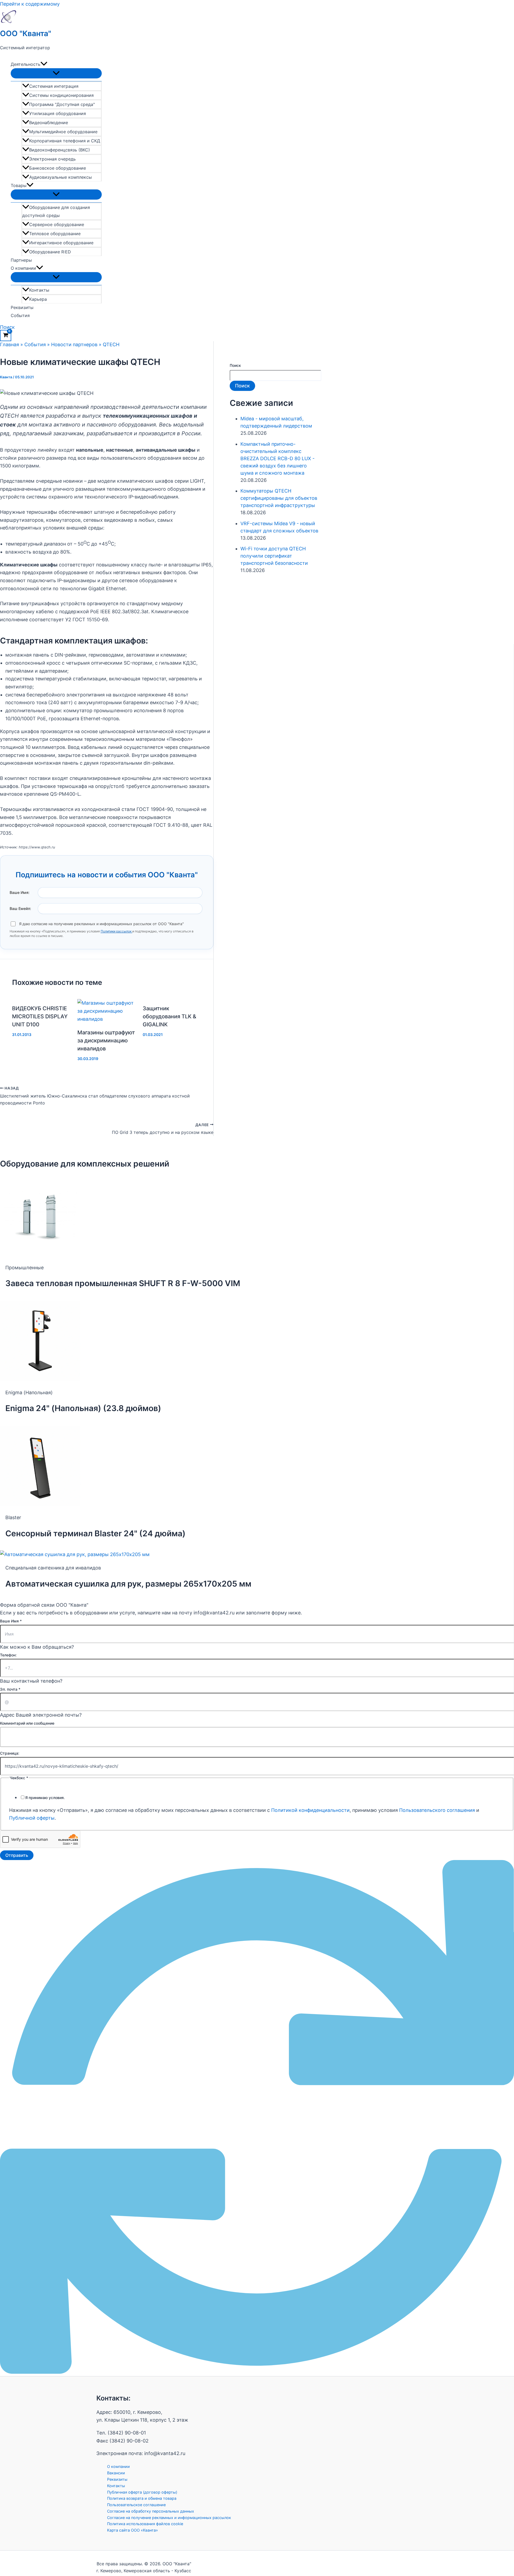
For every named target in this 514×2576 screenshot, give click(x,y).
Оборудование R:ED (50, 252)
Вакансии (116, 2473)
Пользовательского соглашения (437, 1810)
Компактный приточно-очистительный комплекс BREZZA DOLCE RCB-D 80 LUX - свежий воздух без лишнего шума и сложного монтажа (277, 458)
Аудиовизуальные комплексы (61, 177)
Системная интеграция (54, 86)
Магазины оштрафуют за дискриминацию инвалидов (106, 1041)
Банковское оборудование (58, 168)
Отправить (17, 1855)
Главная (10, 344)
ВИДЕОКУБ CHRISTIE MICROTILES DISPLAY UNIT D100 (40, 1016)
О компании (23, 268)
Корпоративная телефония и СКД (65, 141)
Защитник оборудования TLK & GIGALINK (169, 1016)
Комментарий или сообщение (27, 1723)
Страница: (10, 1753)
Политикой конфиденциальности (310, 1810)
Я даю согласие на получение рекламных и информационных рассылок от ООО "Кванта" (101, 924)
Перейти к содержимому (30, 4)
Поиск (235, 365)
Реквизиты (22, 307)
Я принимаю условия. (45, 1798)
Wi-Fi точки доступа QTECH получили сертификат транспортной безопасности (274, 556)
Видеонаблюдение (49, 123)
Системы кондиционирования (61, 95)
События (20, 315)
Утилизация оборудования (58, 113)
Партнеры (21, 260)
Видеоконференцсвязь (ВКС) (60, 150)
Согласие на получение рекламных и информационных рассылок (169, 2518)
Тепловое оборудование (55, 234)
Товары (19, 185)
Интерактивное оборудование (61, 243)
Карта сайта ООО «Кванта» (133, 2530)
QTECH (111, 344)
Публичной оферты (32, 1818)
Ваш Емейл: (20, 908)
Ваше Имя (11, 1621)
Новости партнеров (74, 344)
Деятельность (26, 64)
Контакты (39, 290)
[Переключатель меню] (56, 73)
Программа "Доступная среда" (62, 104)
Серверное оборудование (57, 224)
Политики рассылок (116, 931)
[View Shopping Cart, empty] (6, 336)
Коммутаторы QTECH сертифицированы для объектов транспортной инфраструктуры (279, 498)
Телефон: (8, 1655)
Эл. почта (10, 1689)
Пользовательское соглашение (136, 2505)
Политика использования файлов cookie (145, 2524)
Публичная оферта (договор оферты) (142, 2492)
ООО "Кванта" (26, 33)
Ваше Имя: (20, 892)
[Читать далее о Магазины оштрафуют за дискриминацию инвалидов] (107, 1019)
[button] (44, 64)
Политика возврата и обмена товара (142, 2498)
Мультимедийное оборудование (63, 132)
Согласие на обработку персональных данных (151, 2511)
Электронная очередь (52, 159)
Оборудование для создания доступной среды (56, 211)
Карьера (38, 299)
